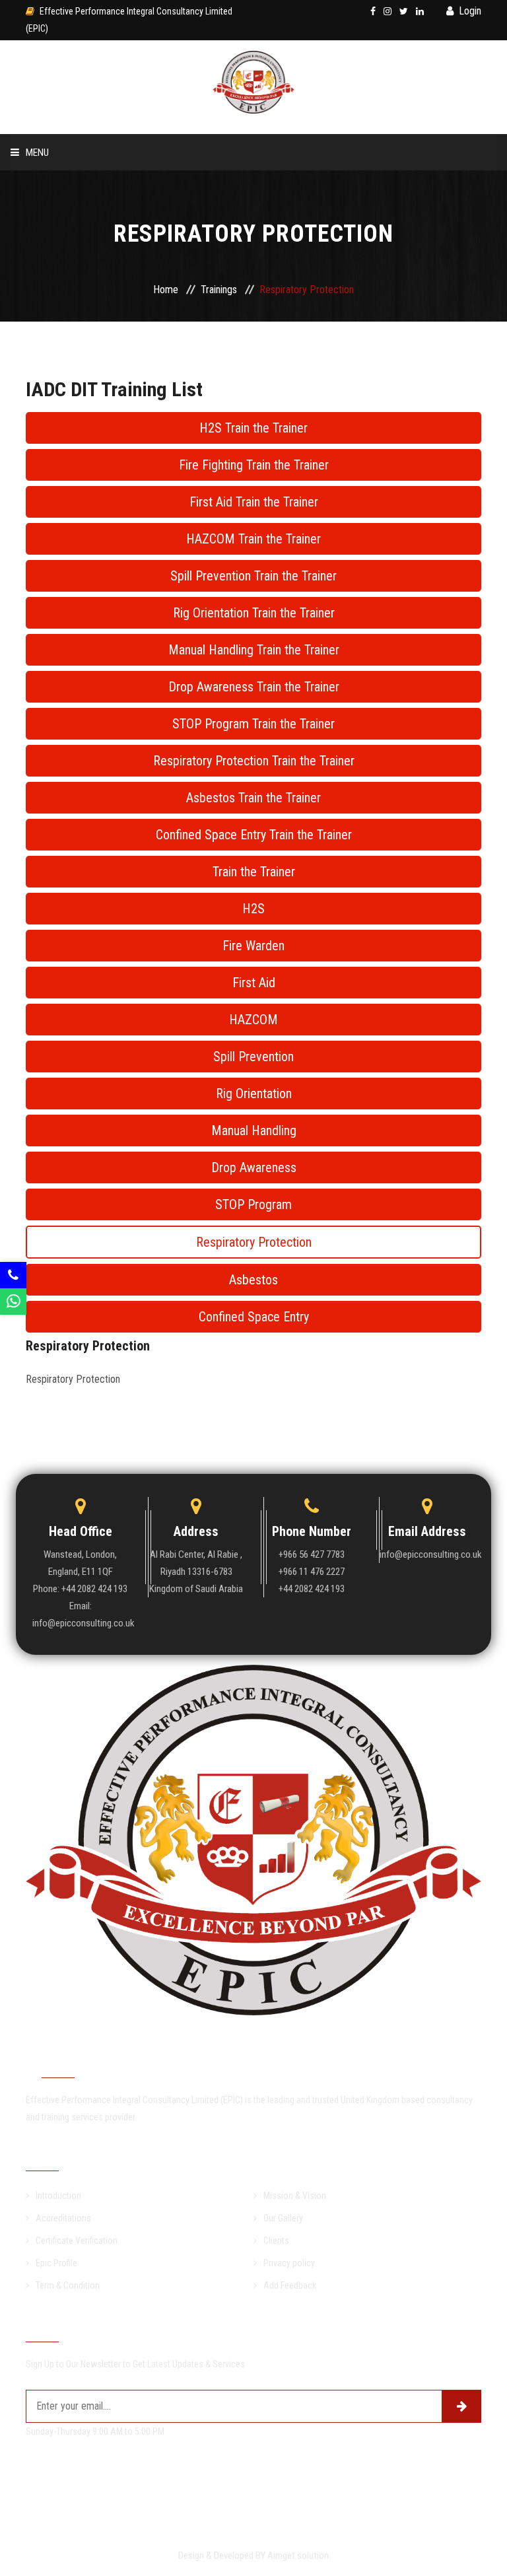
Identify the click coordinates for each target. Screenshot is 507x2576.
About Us (89, 225)
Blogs (81, 406)
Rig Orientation (254, 1094)
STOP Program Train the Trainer (253, 724)
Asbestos (253, 1280)
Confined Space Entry (254, 1317)
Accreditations (63, 2218)
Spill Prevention (253, 1057)
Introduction (58, 2196)
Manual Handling (254, 1131)
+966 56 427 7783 (312, 1554)
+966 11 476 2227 (312, 1572)
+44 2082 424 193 (312, 1589)
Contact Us (95, 479)
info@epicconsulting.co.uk (427, 1554)
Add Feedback (290, 2285)
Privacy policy (289, 2263)
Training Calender (112, 334)
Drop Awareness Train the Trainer (254, 687)
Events (84, 370)
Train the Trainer (254, 872)
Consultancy (98, 261)
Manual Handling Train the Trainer (254, 650)
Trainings (91, 297)
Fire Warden (253, 946)
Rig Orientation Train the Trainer (254, 613)
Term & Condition (68, 2285)
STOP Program (253, 1204)
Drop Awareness (254, 1167)
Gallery (86, 515)
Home (79, 189)
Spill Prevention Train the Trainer (253, 576)
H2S (253, 909)
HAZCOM (253, 1020)
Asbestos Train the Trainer (253, 798)
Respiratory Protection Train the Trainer (254, 761)
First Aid (254, 983)
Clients (276, 2241)
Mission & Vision (295, 2196)
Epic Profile (56, 2263)
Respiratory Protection (254, 1242)
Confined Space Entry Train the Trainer (254, 835)
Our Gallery (283, 2218)
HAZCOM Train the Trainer (253, 539)
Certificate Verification (126, 443)
